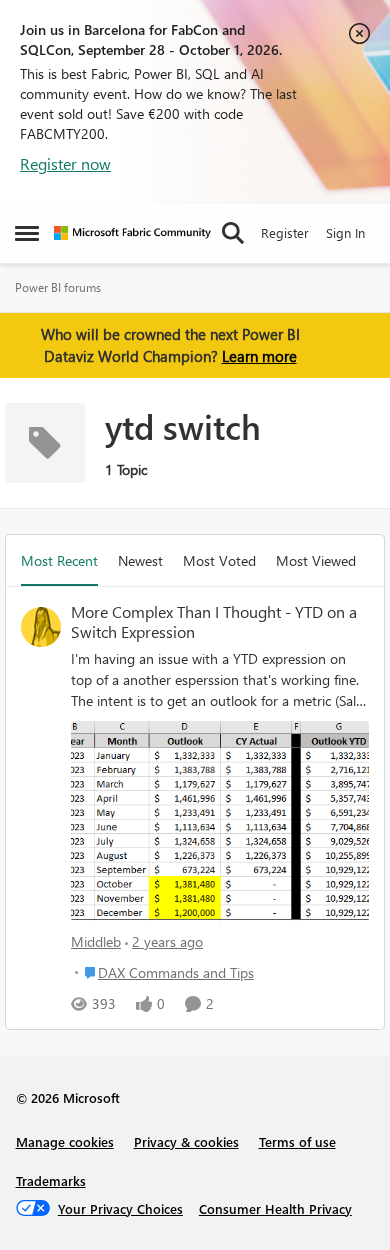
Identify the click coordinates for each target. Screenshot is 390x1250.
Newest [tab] (140, 560)
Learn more (259, 356)
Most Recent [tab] (59, 560)
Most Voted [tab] (219, 560)
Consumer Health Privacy (275, 1208)
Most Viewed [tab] (316, 560)
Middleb (96, 941)
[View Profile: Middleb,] (41, 627)
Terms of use (297, 1141)
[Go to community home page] (132, 233)
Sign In (345, 232)
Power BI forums (58, 287)
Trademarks (51, 1180)
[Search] (233, 233)
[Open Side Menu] (27, 233)
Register (285, 232)
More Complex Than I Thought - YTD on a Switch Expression (214, 622)
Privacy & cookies (186, 1141)
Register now (65, 163)
